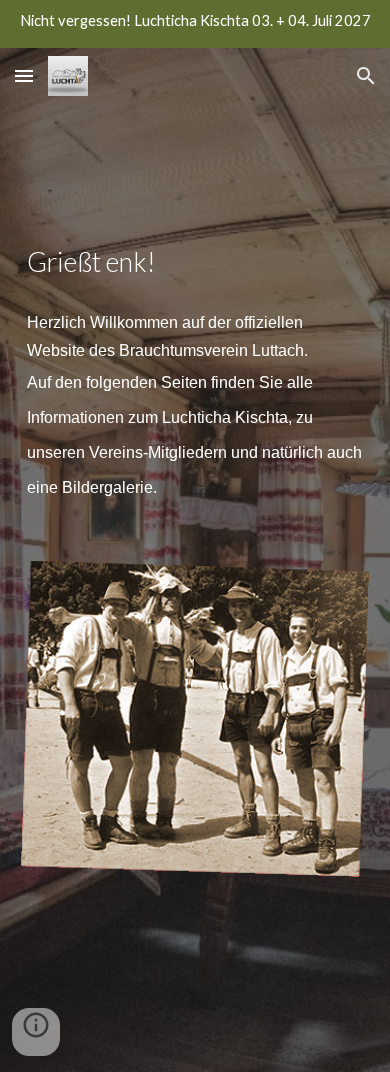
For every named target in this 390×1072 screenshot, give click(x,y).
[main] (195, 374)
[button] (24, 75)
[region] (195, 24)
